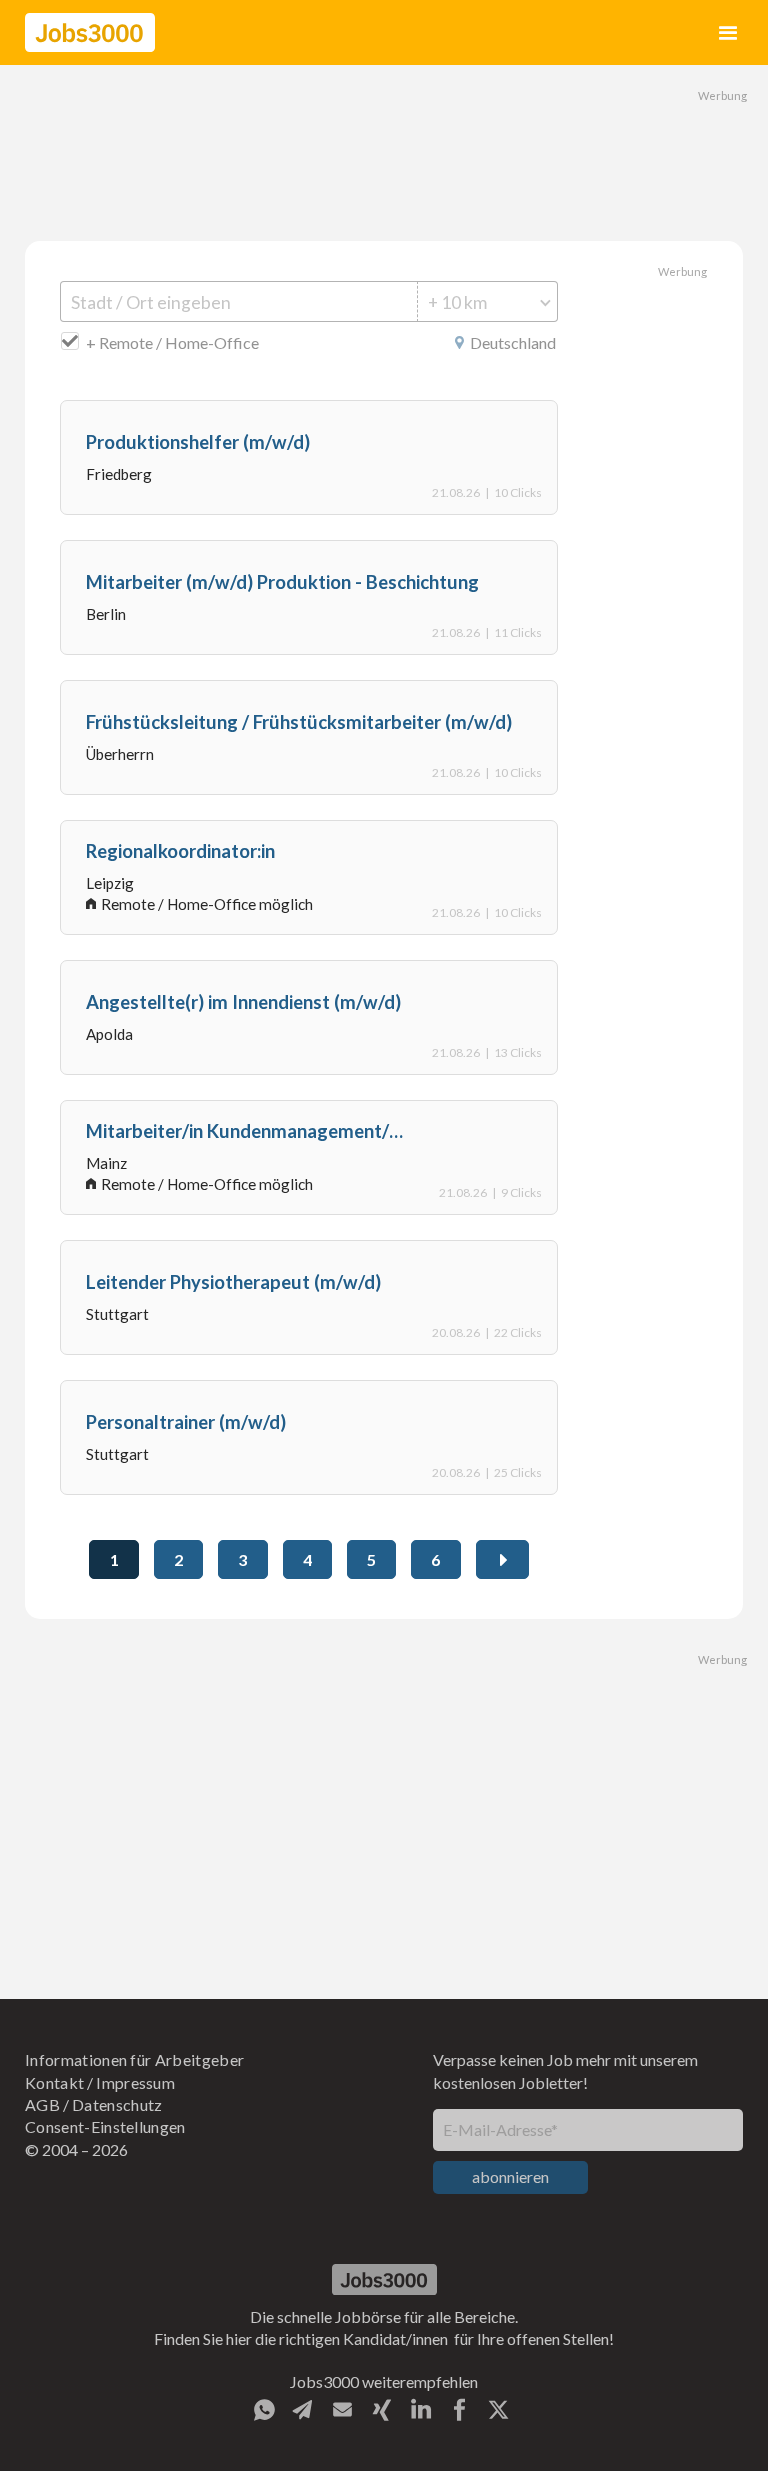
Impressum (135, 2082)
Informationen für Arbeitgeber (134, 2059)
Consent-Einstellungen (105, 2126)
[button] (728, 32)
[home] (90, 32)
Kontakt (54, 2082)
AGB (42, 2104)
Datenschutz (117, 2104)
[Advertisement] (384, 150)
